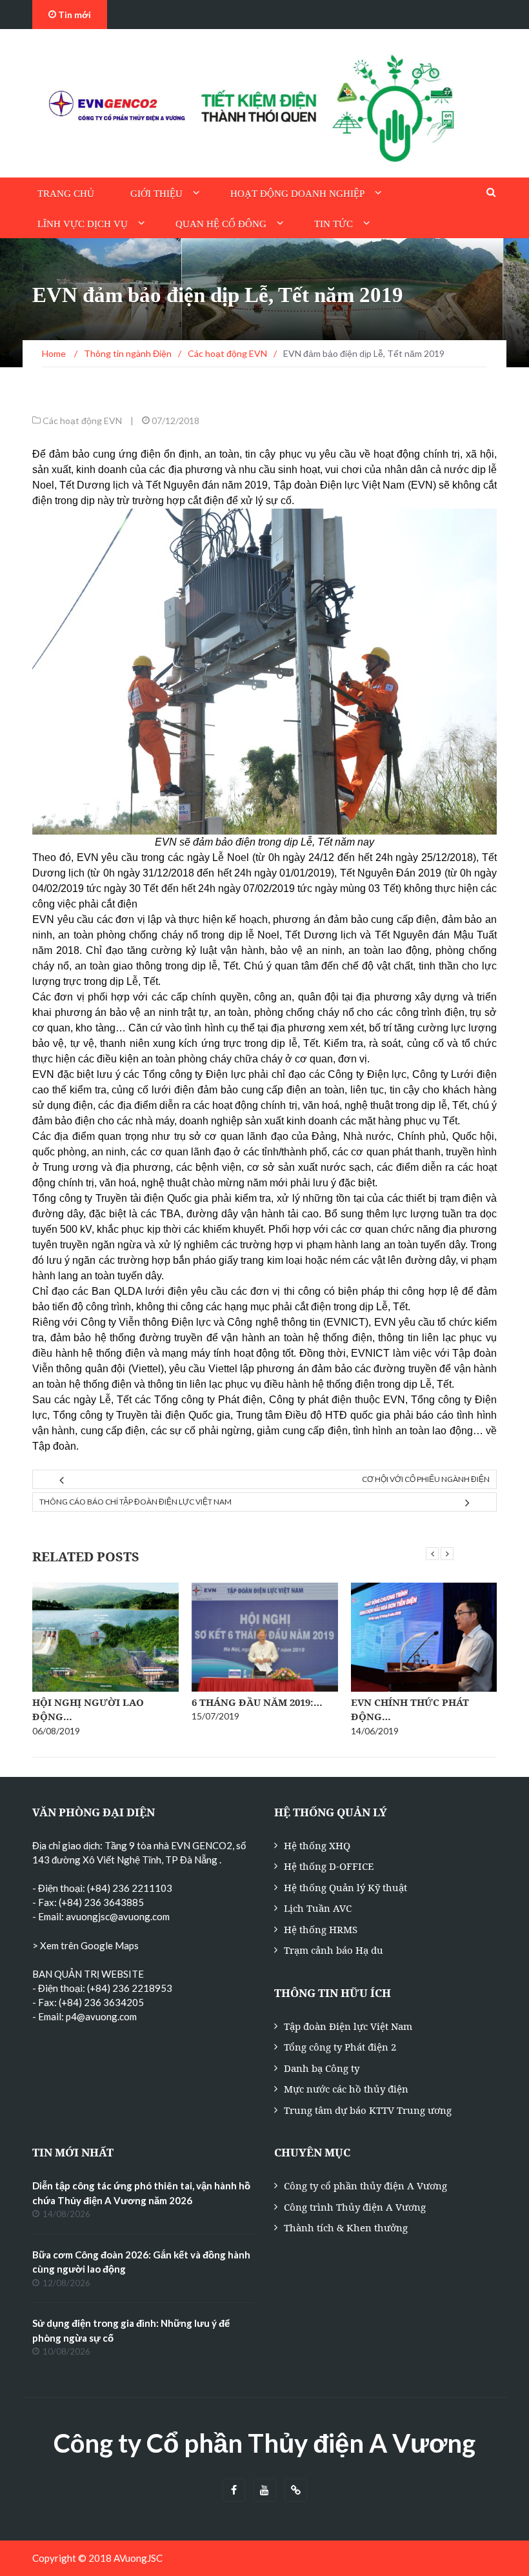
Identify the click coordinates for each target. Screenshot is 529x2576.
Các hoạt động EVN (82, 421)
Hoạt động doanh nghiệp (297, 194)
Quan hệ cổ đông (221, 224)
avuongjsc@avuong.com (118, 1916)
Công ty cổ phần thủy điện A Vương (365, 2186)
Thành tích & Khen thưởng (346, 2227)
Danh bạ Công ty (322, 2068)
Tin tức (334, 224)
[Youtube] (265, 2490)
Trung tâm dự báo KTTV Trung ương (368, 2110)
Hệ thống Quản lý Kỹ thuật (345, 1887)
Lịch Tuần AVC (318, 1908)
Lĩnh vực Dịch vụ (83, 224)
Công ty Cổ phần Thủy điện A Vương (264, 2443)
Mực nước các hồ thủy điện (346, 2089)
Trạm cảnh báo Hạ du (334, 1950)
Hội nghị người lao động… (88, 1709)
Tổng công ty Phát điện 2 (340, 2047)
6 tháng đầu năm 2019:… (257, 1702)
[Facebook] (234, 2490)
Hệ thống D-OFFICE (329, 1866)
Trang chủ (66, 194)
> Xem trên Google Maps (85, 1945)
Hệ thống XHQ (317, 1845)
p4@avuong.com (101, 2016)
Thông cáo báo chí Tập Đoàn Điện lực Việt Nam (135, 1502)
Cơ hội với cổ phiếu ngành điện (426, 1479)
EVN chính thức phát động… (410, 1709)
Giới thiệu (156, 194)
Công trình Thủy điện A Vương (355, 2207)
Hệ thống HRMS (321, 1929)
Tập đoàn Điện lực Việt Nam (348, 2026)
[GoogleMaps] (296, 2490)
